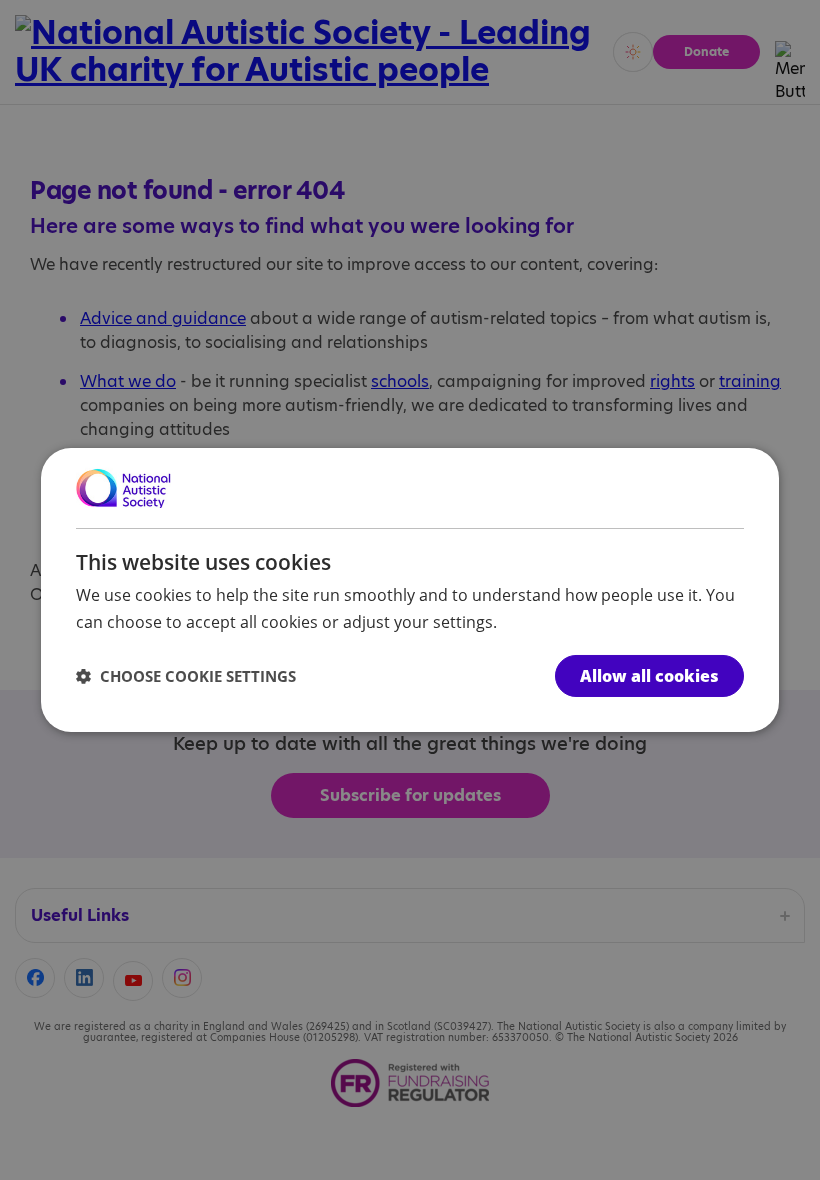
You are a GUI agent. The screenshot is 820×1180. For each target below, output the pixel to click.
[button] (186, 676)
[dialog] (410, 590)
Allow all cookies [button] (649, 676)
